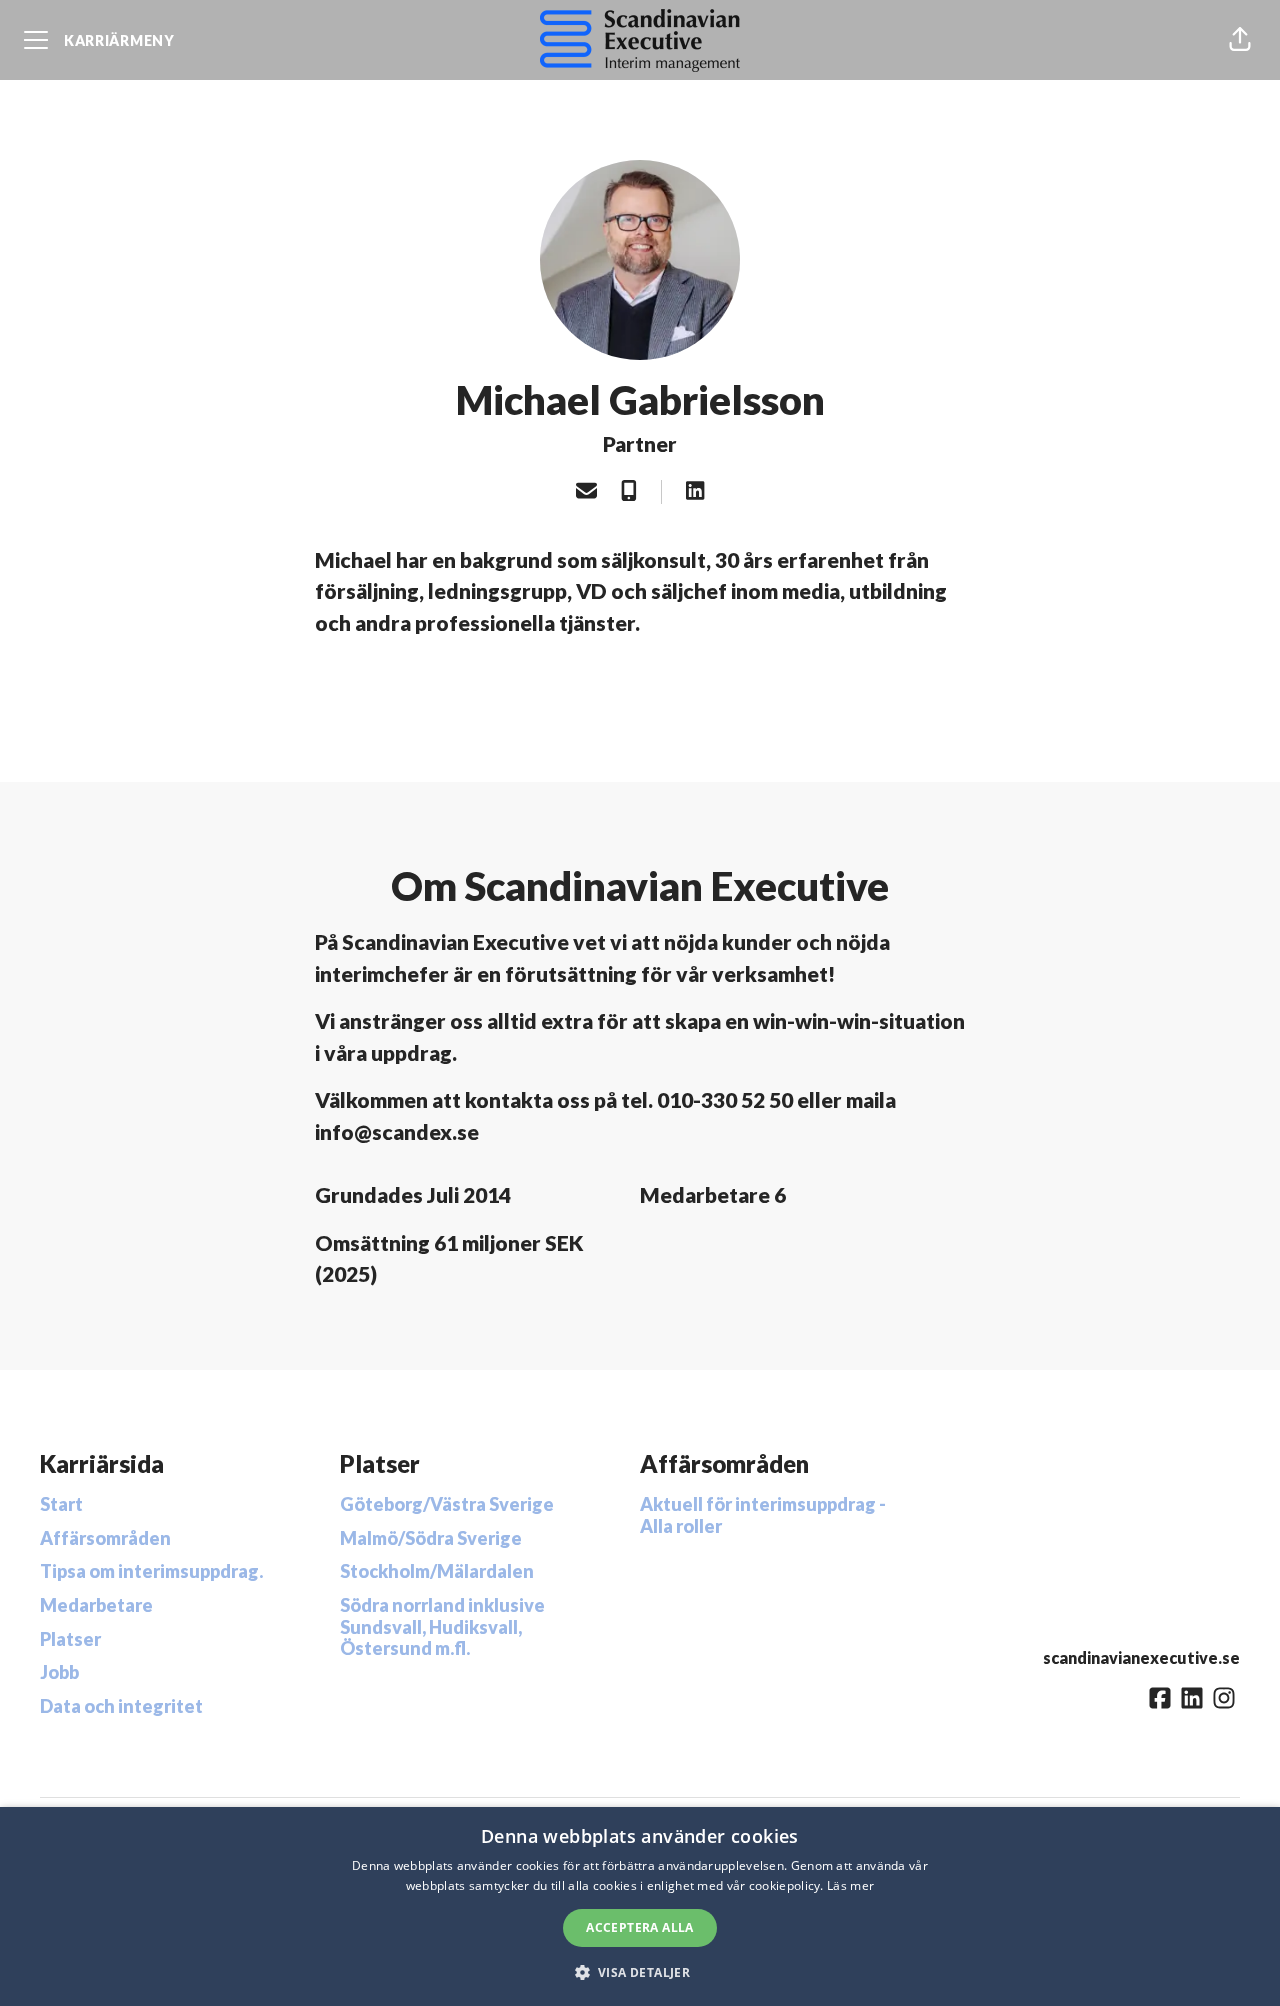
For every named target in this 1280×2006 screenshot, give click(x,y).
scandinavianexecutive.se (1141, 1657)
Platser (70, 1639)
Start (61, 1504)
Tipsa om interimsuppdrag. (151, 1571)
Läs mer (850, 1885)
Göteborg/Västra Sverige (447, 1504)
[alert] (640, 1906)
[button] (1240, 40)
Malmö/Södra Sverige (431, 1538)
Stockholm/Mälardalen (437, 1571)
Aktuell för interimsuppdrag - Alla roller (763, 1515)
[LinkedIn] (695, 492)
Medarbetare (96, 1605)
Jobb (59, 1672)
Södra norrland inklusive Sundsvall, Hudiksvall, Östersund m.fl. (442, 1626)
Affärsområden (105, 1538)
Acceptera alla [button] (640, 1927)
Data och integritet (121, 1706)
